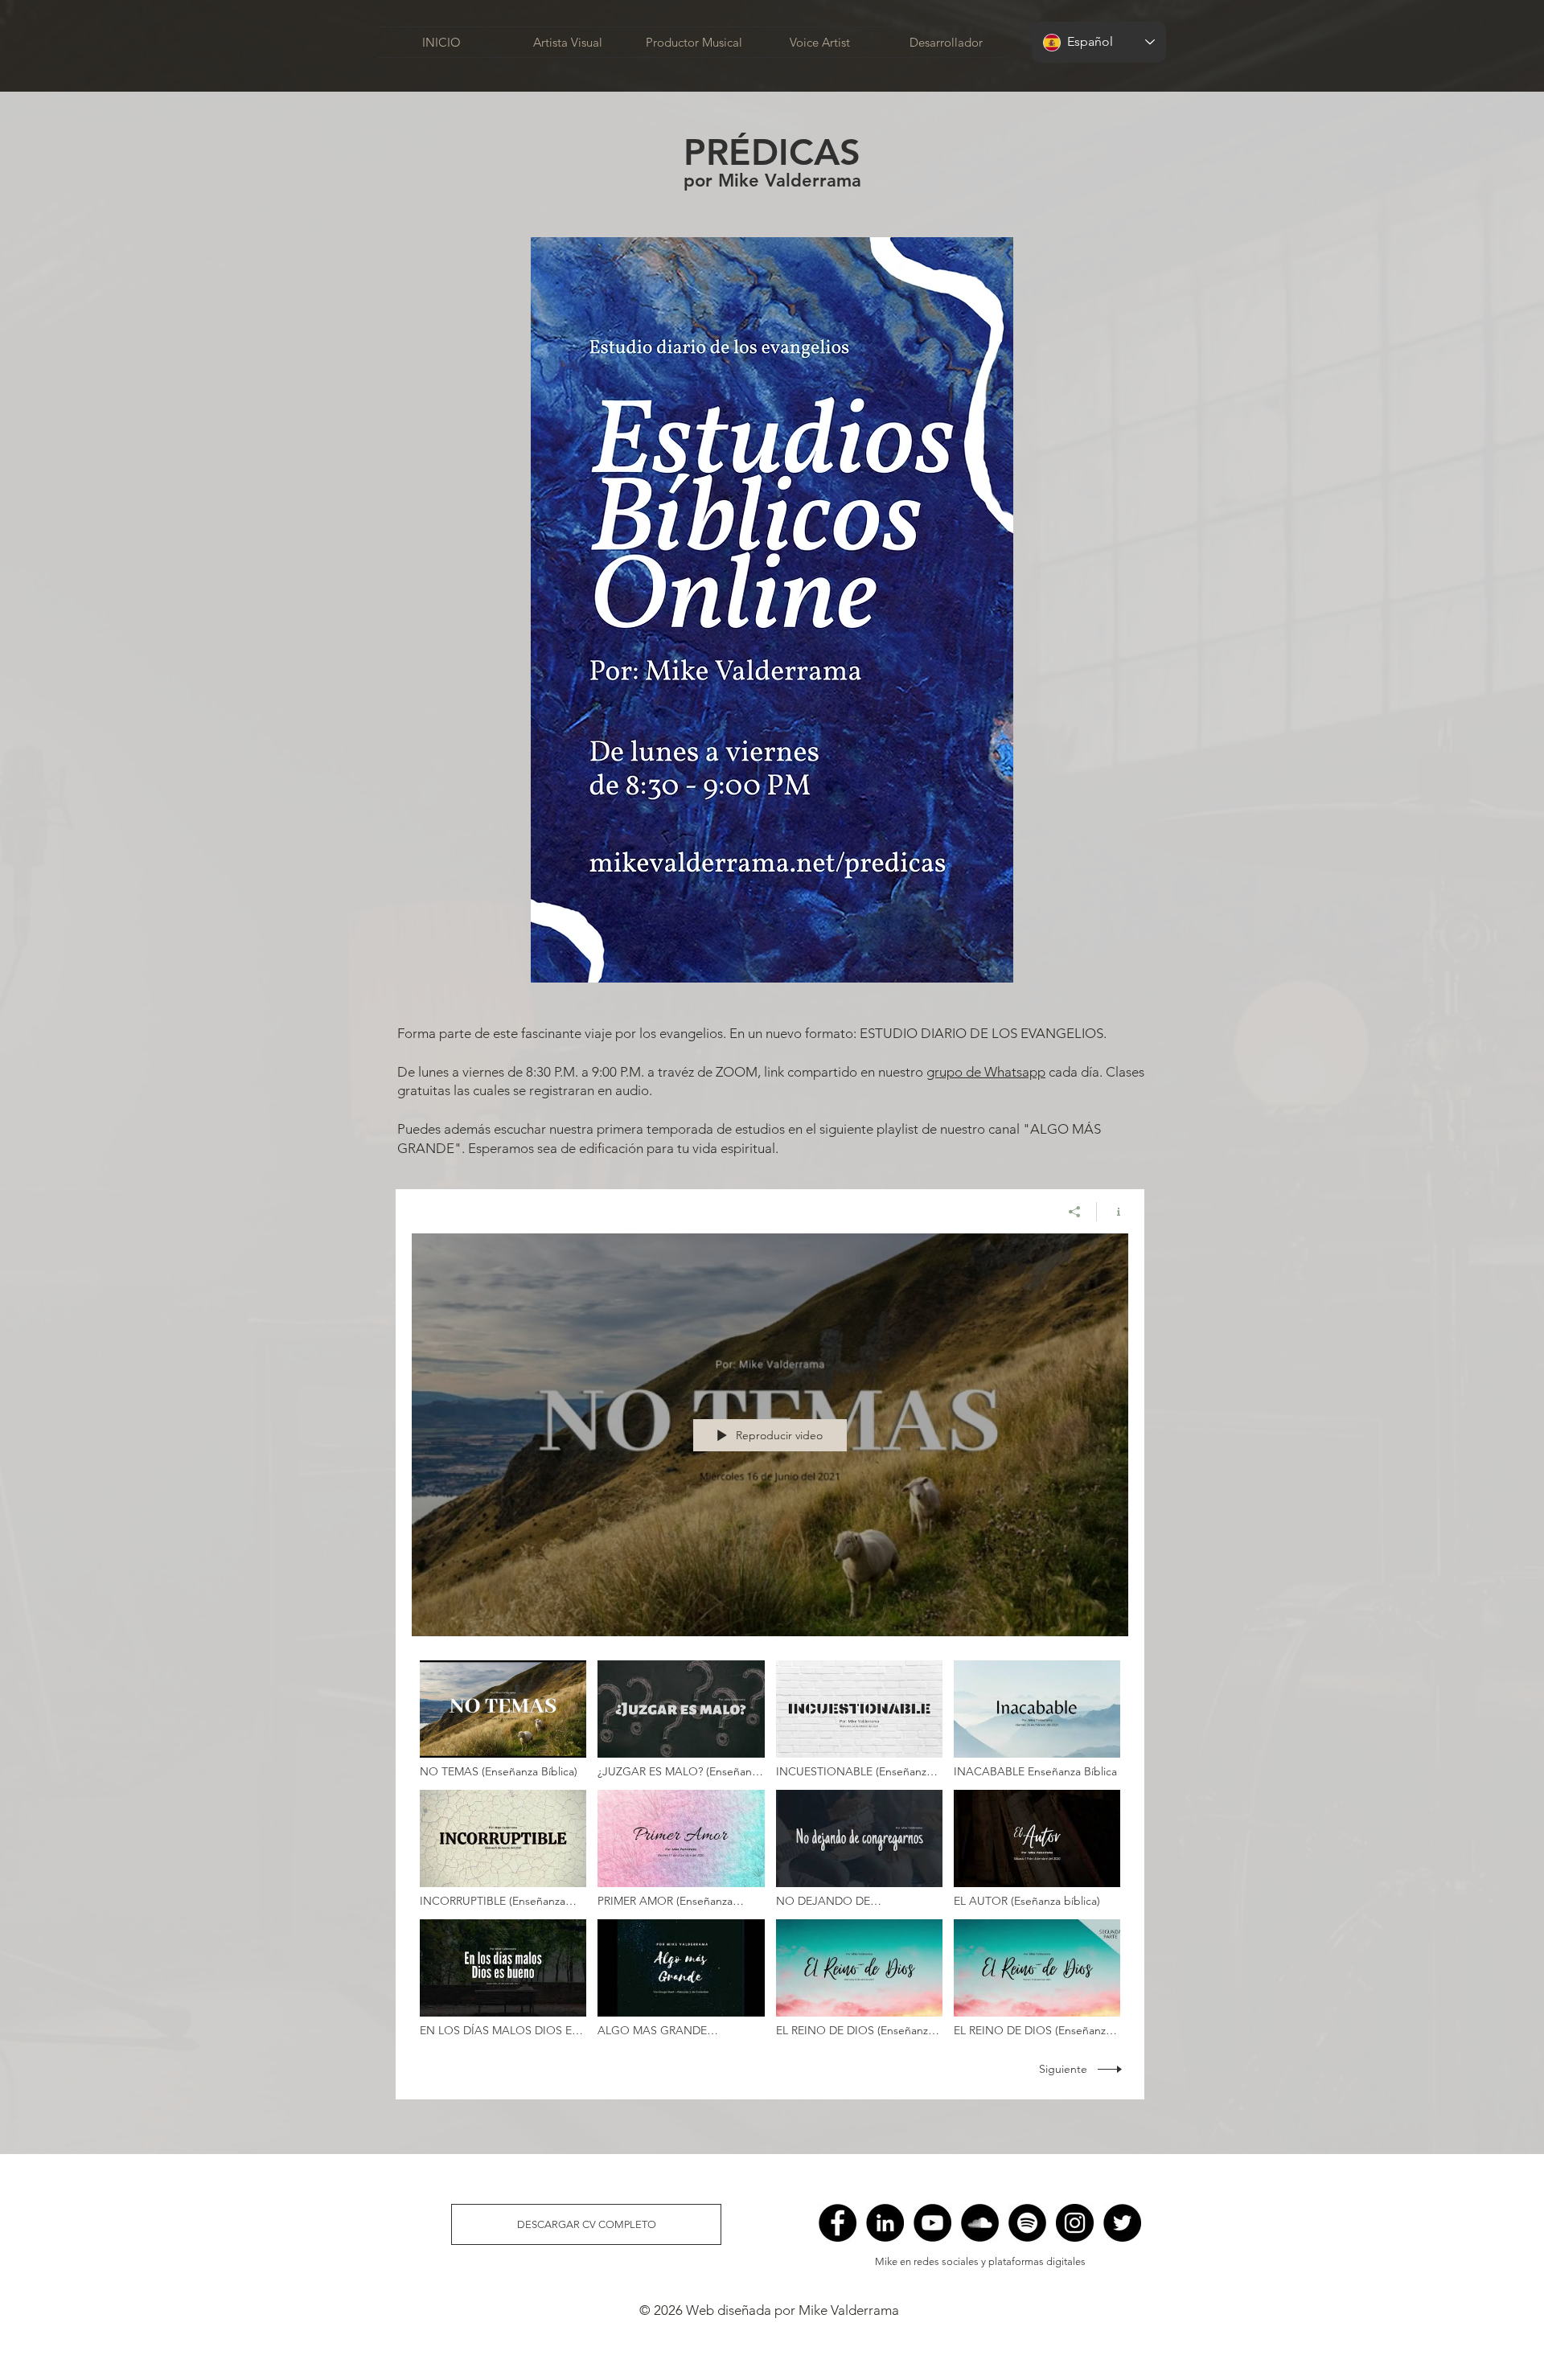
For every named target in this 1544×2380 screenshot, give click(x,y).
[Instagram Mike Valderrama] (1075, 2223)
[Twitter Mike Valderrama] (1122, 2223)
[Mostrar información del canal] (1113, 1212)
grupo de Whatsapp (986, 1072)
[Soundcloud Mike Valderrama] (980, 2223)
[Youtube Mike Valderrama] (932, 2223)
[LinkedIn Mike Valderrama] (885, 2223)
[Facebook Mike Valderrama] (838, 2223)
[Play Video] (503, 1719)
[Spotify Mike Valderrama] (1027, 2223)
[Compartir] (1075, 1212)
